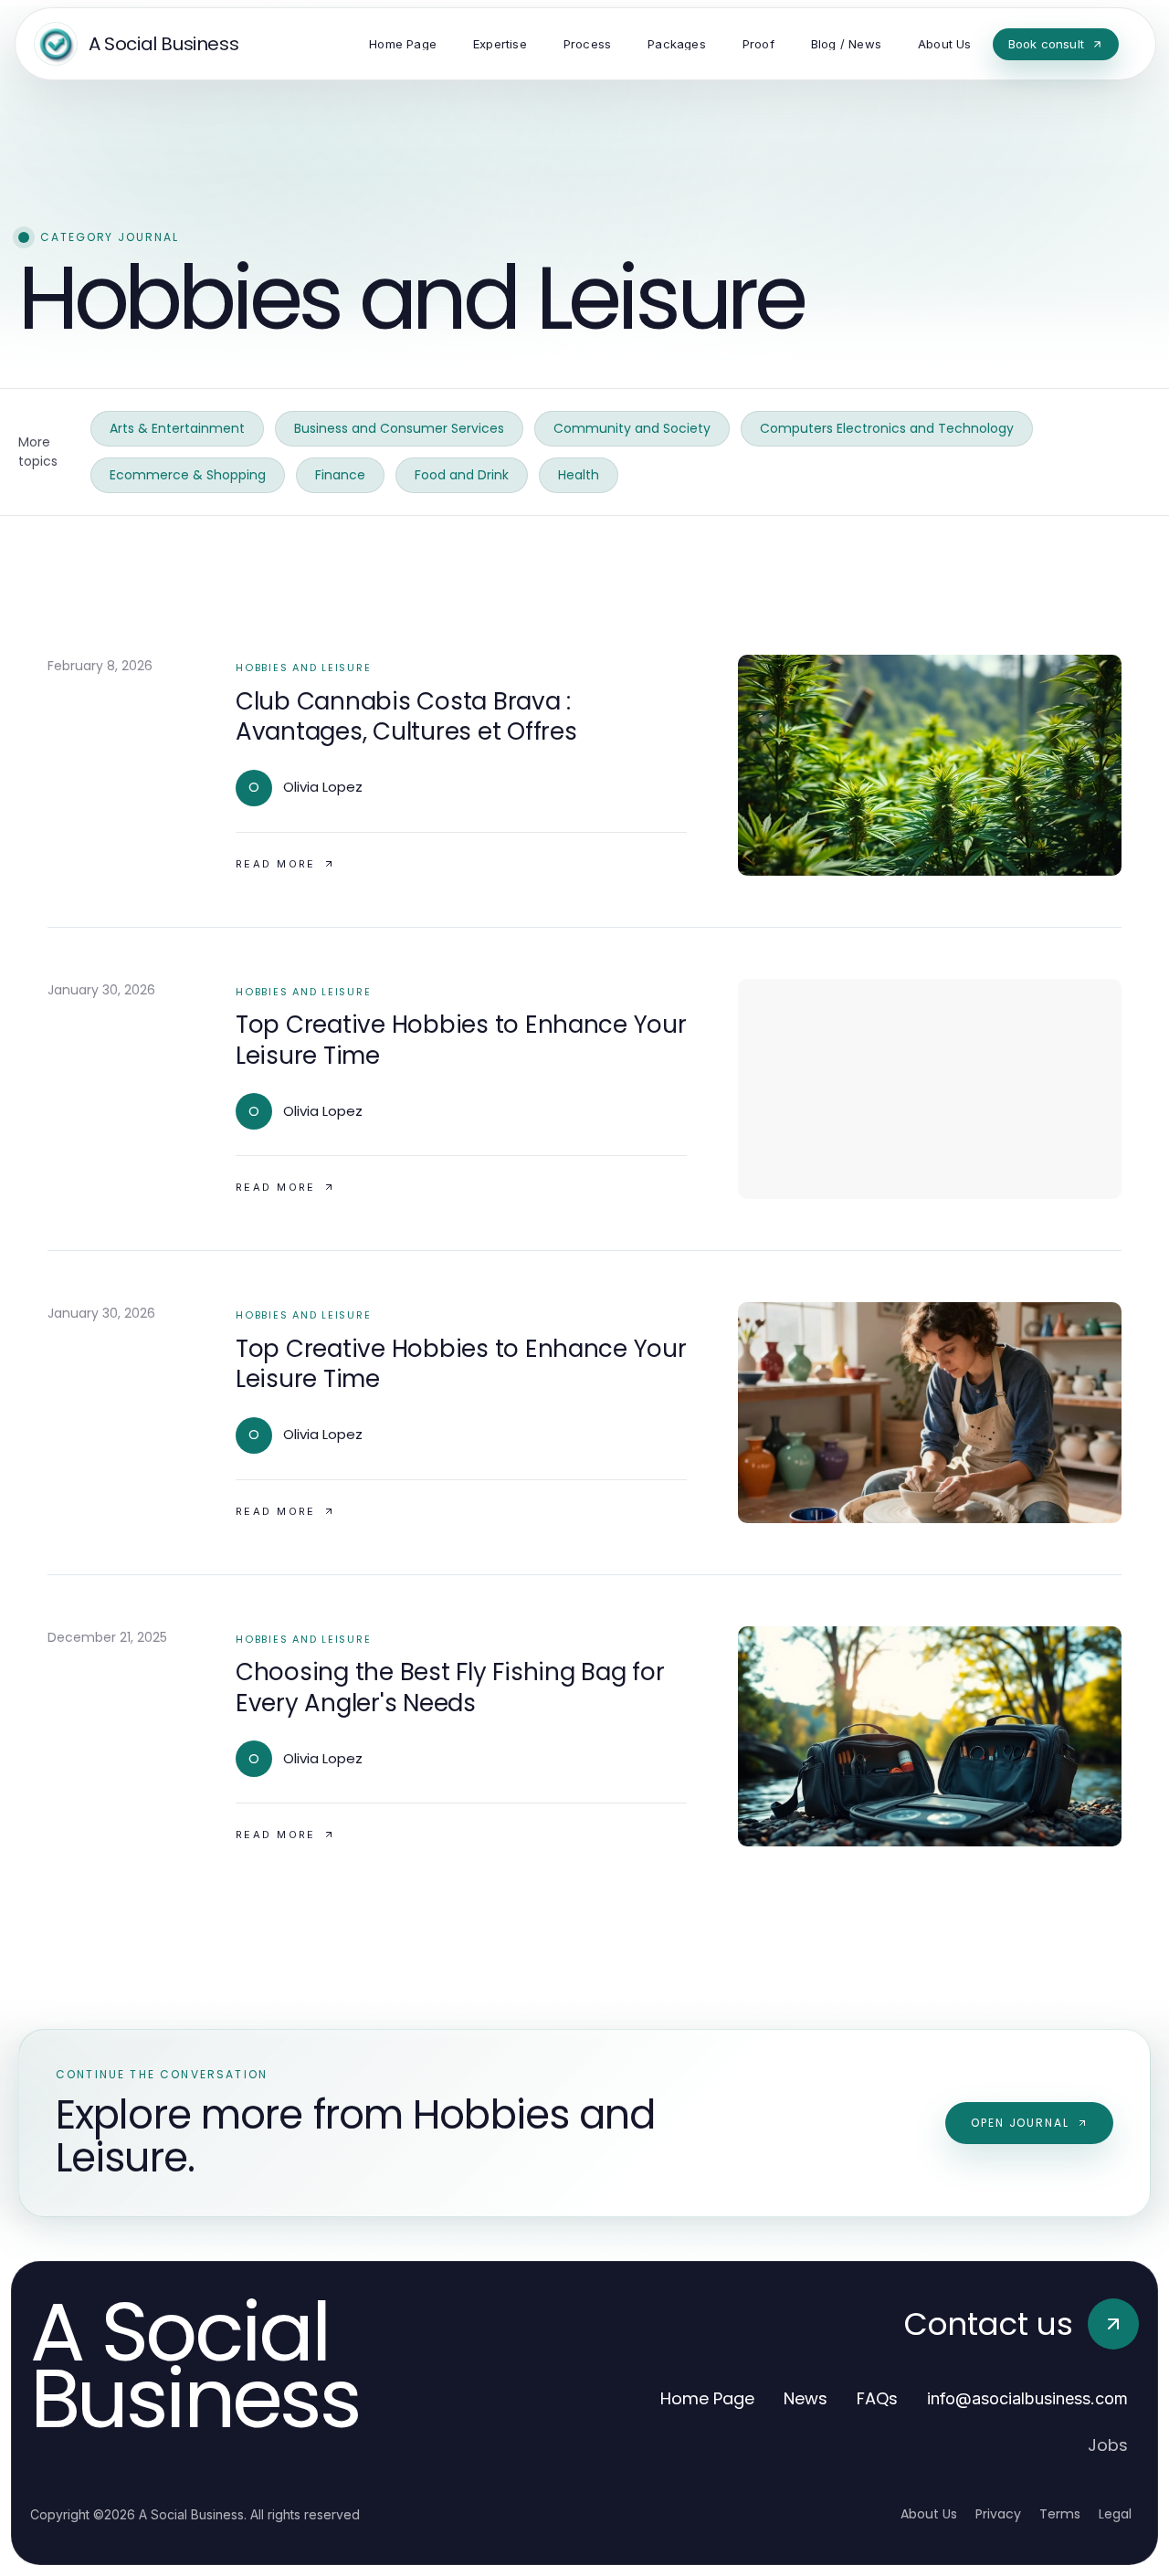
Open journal (1020, 2123)
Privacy (998, 2514)
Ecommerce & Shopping (188, 475)
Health (579, 475)
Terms (1060, 2514)
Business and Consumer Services (399, 428)
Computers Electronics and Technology (887, 428)
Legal (1115, 2514)
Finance (340, 475)
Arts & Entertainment (177, 428)
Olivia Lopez (323, 787)
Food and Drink (462, 475)
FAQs (877, 2398)
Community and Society (632, 428)
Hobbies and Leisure (303, 668)
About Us (929, 2514)
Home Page (707, 2398)
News (806, 2398)
